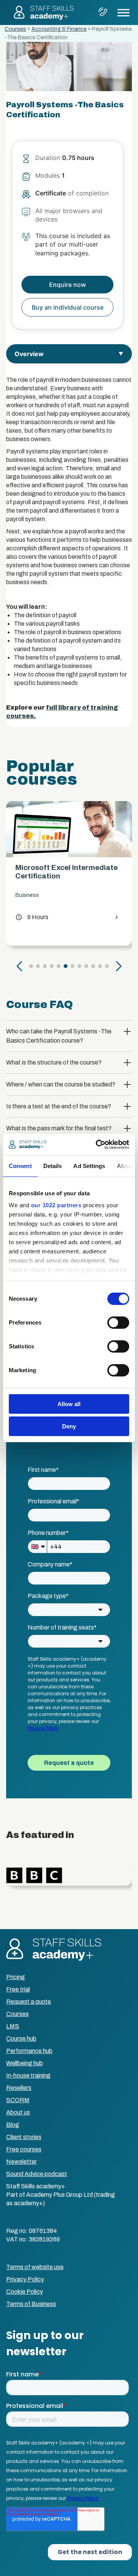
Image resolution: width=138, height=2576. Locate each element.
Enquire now (67, 285)
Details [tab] (53, 1166)
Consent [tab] (20, 1166)
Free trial (18, 1989)
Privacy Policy (25, 2279)
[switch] (118, 1323)
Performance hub (29, 2051)
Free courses (24, 2149)
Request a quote (29, 2002)
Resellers (19, 2088)
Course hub (21, 2039)
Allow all (69, 1404)
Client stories (24, 2137)
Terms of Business (31, 2304)
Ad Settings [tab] (89, 1166)
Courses (15, 29)
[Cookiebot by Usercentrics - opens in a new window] (97, 1145)
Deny (69, 1426)
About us (18, 2112)
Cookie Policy (25, 2292)
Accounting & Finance (59, 29)
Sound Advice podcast (37, 2174)
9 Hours (105, 917)
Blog (13, 2125)
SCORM (18, 2100)
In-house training (28, 2075)
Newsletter (21, 2162)
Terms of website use (35, 2267)
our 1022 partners (56, 1205)
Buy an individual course (68, 307)
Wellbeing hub (25, 2063)
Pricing (16, 1977)
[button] (20, 966)
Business (100, 895)
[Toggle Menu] (123, 12)
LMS (13, 2026)
